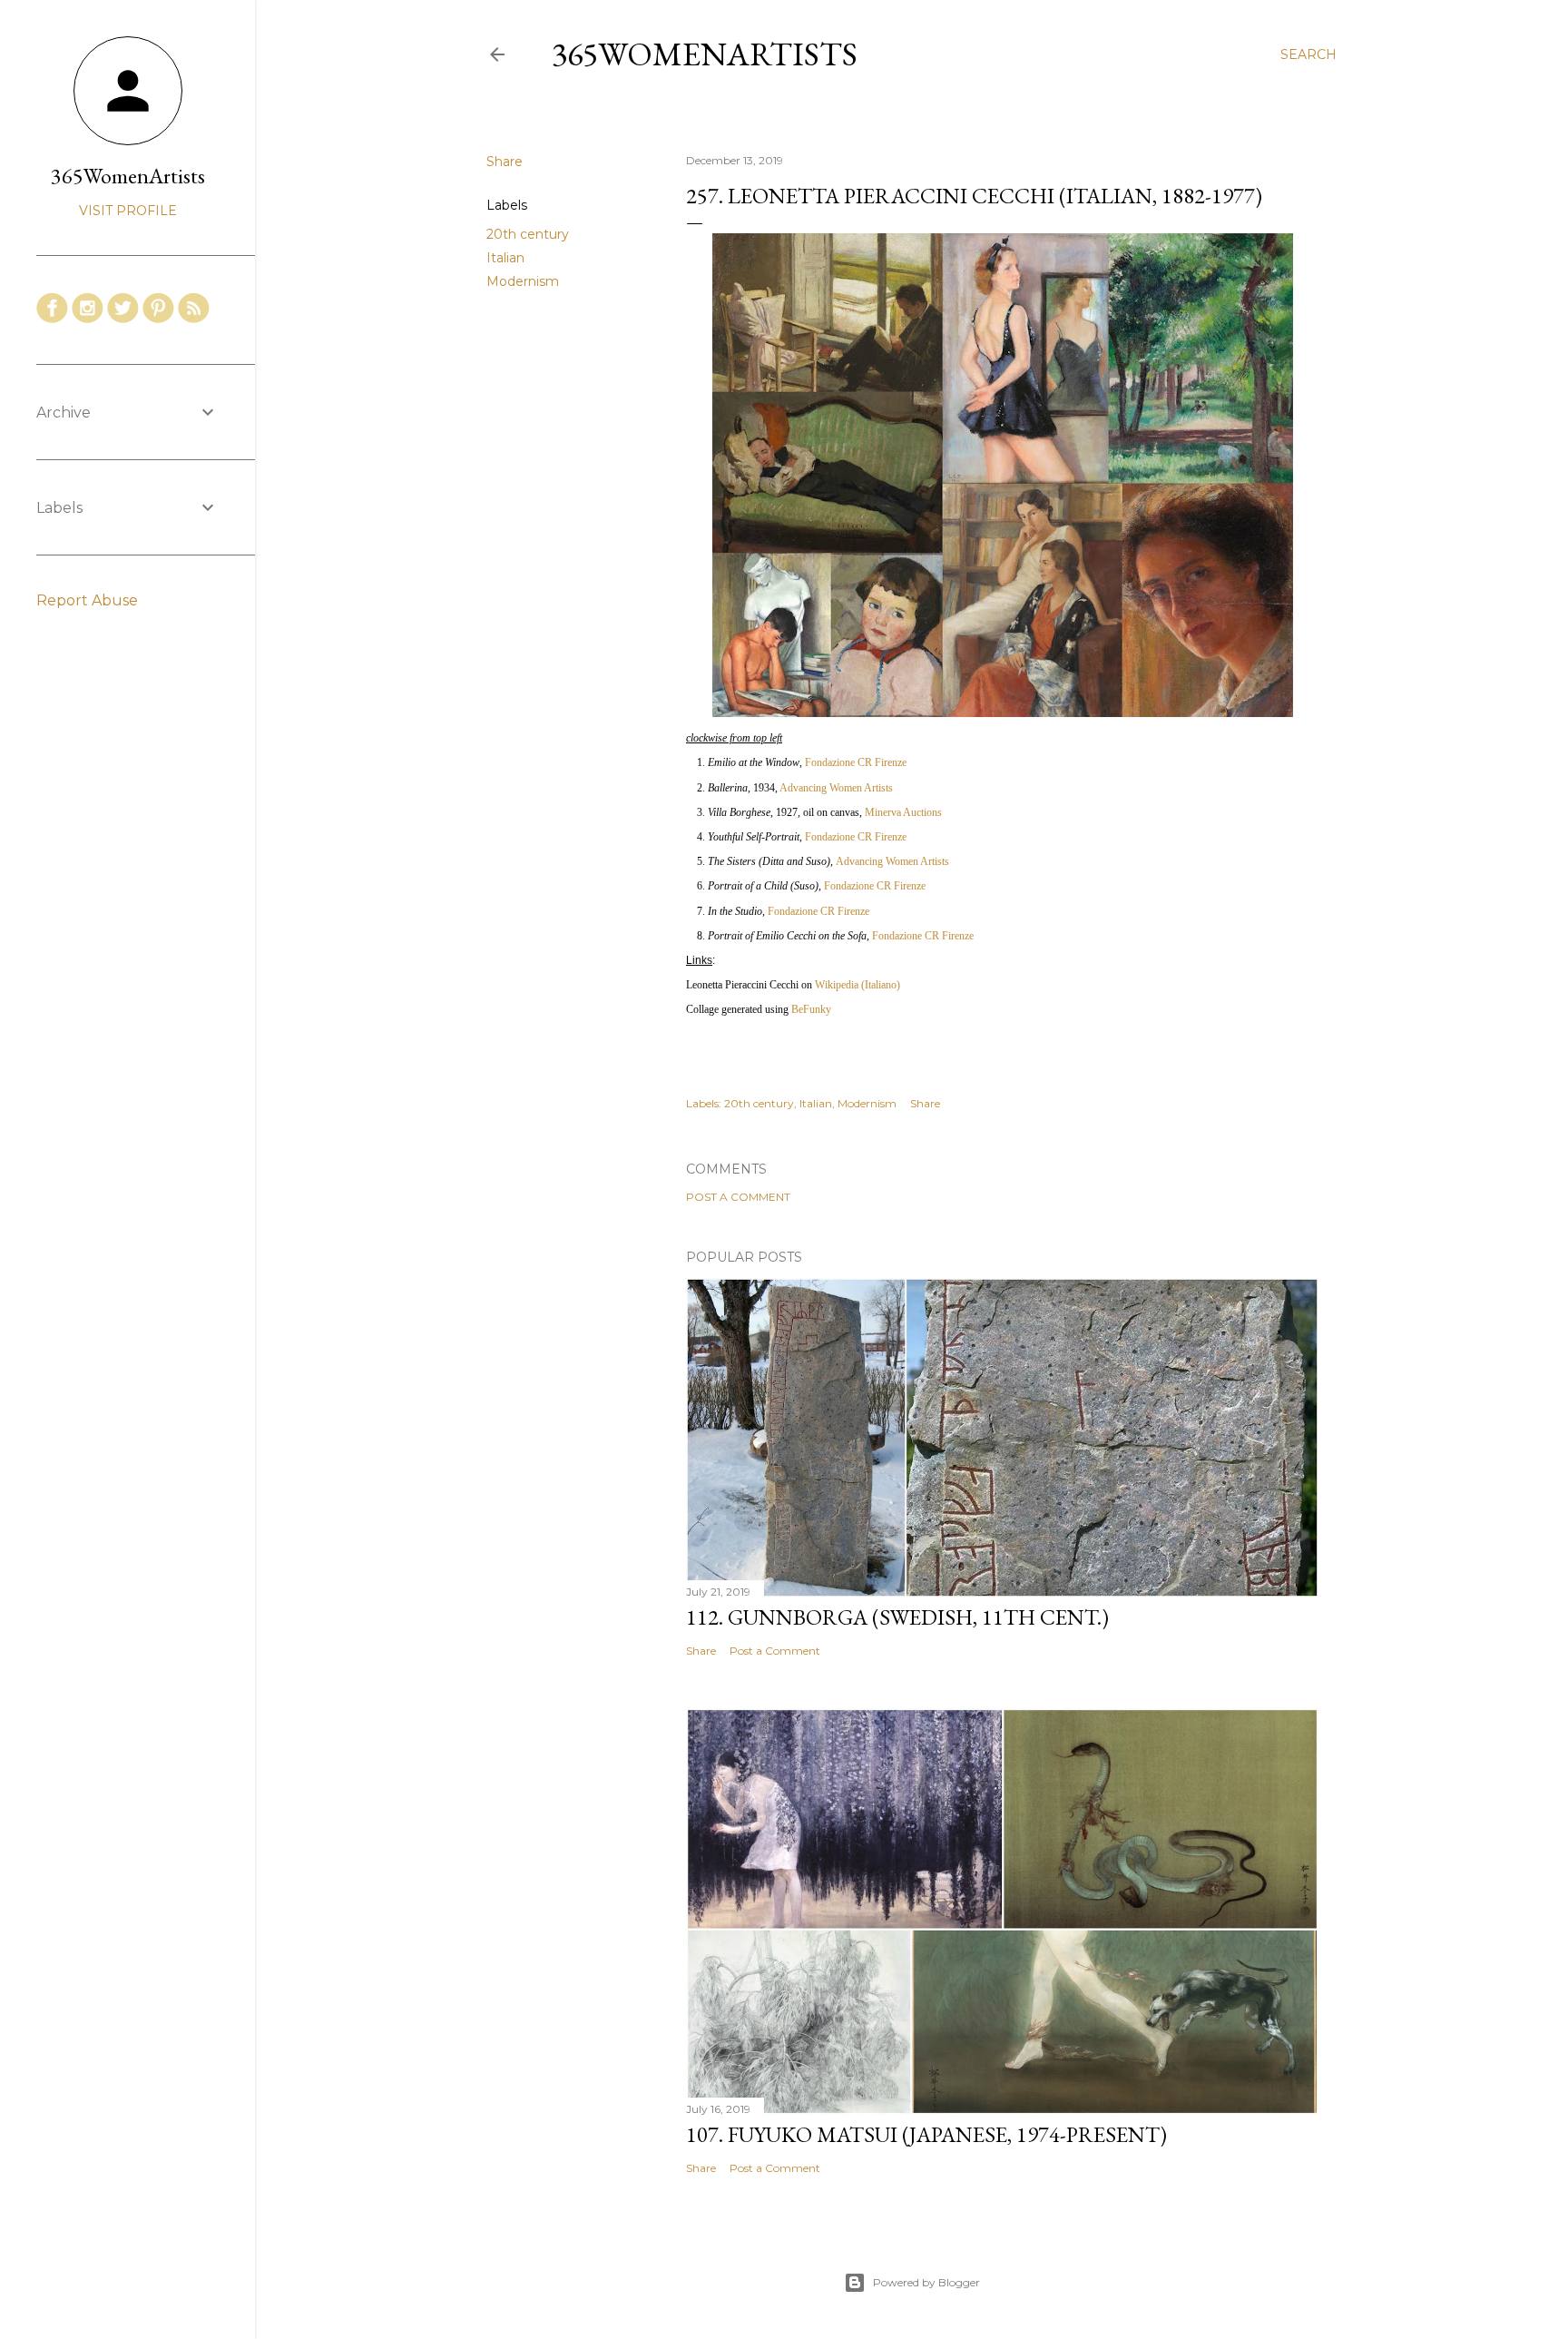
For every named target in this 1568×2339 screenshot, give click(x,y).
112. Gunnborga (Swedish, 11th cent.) (897, 1617)
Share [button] (505, 162)
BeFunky (811, 1009)
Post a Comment (738, 1197)
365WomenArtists (705, 54)
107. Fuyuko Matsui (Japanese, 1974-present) (926, 2134)
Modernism (523, 281)
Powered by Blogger (926, 2282)
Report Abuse (87, 600)
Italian (505, 258)
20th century (528, 234)
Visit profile (128, 211)
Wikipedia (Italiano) (857, 985)
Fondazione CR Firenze (856, 762)
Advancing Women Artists (836, 788)
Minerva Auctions (903, 812)
